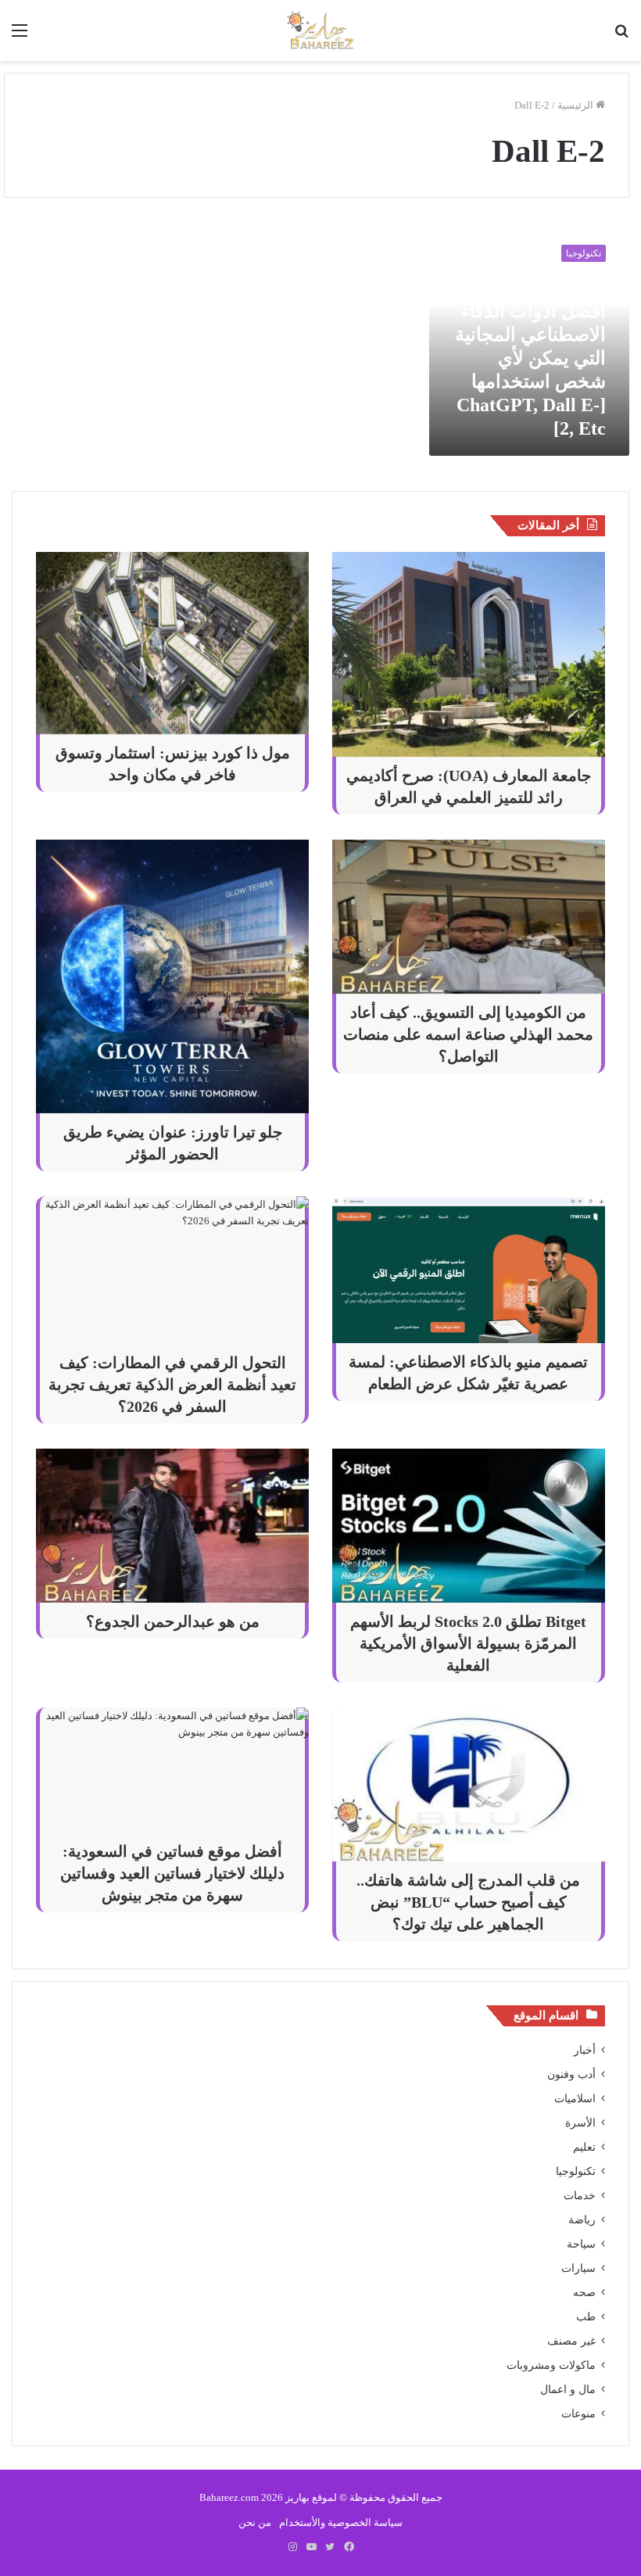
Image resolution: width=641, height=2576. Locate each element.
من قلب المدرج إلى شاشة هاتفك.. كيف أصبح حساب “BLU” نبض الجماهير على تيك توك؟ (468, 1902)
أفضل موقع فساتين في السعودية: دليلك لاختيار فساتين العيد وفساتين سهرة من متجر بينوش (172, 1873)
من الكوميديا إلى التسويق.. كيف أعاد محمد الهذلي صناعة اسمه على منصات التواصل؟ (468, 1034)
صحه (584, 2293)
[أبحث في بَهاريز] (621, 36)
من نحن (255, 2522)
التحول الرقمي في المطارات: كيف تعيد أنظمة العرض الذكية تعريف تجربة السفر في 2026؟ (172, 1385)
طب (586, 2317)
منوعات (578, 2414)
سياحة (581, 2244)
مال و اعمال (568, 2390)
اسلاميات (575, 2099)
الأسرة (580, 2123)
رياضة (582, 2220)
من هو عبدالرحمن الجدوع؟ (173, 1621)
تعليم (584, 2147)
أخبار (585, 2050)
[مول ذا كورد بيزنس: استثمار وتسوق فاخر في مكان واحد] (172, 643)
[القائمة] (20, 36)
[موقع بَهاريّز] (320, 30)
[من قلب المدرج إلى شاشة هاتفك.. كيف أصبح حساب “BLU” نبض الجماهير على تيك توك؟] (469, 1784)
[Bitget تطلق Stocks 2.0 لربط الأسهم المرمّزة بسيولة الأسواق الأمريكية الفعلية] (469, 1526)
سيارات (578, 2268)
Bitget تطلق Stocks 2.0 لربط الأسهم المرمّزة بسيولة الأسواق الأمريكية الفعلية (468, 1643)
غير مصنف (571, 2341)
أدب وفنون (571, 2074)
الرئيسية (577, 105)
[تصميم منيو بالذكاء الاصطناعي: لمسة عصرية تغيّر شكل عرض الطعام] (469, 1270)
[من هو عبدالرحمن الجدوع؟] (172, 1526)
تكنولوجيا (576, 2171)
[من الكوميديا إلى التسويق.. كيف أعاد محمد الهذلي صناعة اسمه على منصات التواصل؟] (469, 917)
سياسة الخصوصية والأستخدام (341, 2522)
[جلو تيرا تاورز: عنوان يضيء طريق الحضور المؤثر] (172, 976)
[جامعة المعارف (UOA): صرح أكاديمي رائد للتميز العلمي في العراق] (469, 654)
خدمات (580, 2196)
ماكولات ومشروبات (551, 2365)
